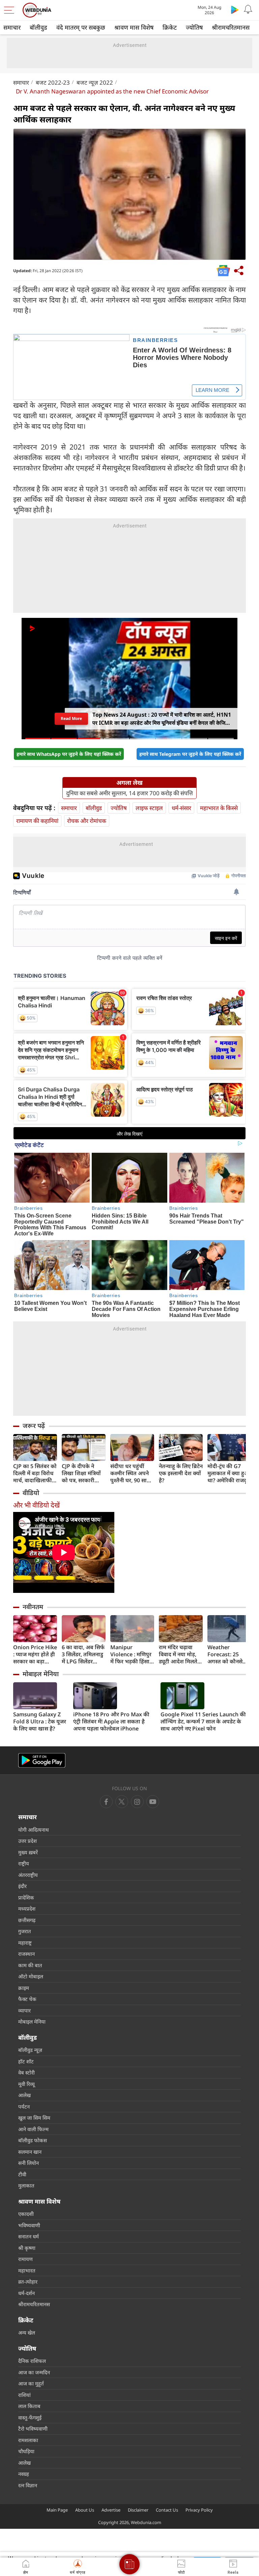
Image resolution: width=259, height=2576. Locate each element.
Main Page (57, 2510)
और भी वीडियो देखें (36, 1505)
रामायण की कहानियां (37, 821)
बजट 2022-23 (53, 82)
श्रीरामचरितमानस (231, 27)
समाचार (12, 27)
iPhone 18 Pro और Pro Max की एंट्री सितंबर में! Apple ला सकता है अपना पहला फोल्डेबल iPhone (111, 1722)
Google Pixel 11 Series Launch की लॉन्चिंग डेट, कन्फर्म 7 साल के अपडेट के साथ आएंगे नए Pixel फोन (203, 1722)
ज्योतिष (194, 27)
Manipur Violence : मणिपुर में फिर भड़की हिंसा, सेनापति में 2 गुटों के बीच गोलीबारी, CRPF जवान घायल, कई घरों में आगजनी (131, 1654)
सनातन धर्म (28, 2236)
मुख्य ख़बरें (28, 1852)
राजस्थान (26, 1954)
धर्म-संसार (181, 808)
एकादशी (26, 2214)
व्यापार (24, 2010)
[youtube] (137, 1802)
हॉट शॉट (26, 2061)
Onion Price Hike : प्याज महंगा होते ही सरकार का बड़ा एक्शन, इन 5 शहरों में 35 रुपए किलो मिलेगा (35, 1654)
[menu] (11, 10)
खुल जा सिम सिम (34, 2118)
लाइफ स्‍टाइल (149, 808)
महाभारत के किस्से (219, 808)
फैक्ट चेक (27, 1999)
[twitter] (122, 1802)
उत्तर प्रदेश (27, 1841)
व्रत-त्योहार (28, 2282)
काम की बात (30, 1965)
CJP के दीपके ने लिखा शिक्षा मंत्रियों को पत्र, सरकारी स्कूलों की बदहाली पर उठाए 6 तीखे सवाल (81, 1473)
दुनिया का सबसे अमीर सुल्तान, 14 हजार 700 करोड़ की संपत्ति (129, 793)
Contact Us (167, 2510)
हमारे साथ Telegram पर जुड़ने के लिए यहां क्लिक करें (190, 754)
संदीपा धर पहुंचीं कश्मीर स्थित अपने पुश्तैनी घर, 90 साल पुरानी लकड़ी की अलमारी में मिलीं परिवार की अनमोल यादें (130, 1473)
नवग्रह (24, 2474)
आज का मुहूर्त (31, 2383)
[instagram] (153, 1802)
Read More (71, 718)
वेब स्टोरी (26, 2072)
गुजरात (25, 1931)
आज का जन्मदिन (34, 2372)
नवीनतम (33, 1607)
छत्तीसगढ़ (27, 1920)
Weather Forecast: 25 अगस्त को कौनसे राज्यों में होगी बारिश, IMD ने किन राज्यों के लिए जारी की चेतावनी (229, 1654)
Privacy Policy (199, 2510)
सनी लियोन (28, 2163)
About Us (85, 2510)
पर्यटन (24, 2107)
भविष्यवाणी (29, 2225)
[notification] (248, 9)
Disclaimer (138, 2510)
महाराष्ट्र (25, 1943)
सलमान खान (30, 2152)
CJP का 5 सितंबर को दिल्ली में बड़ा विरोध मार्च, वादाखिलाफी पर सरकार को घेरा (35, 1473)
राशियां (24, 2395)
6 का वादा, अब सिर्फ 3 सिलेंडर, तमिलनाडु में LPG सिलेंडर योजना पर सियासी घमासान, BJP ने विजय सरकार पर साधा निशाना (83, 1654)
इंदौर (22, 1886)
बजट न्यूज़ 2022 (95, 82)
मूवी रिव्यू (26, 2084)
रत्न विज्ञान (28, 2485)
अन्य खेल (27, 2332)
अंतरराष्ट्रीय (28, 1875)
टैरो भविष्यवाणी (33, 2429)
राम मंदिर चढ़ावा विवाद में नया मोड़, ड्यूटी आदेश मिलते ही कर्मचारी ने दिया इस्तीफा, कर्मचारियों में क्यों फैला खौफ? (179, 1654)
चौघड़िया (26, 2451)
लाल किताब (29, 2406)
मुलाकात (26, 2185)
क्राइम (24, 1988)
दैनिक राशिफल (32, 2361)
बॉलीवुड (38, 27)
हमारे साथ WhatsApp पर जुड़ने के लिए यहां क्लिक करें (69, 754)
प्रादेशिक (26, 1897)
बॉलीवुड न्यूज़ (30, 2050)
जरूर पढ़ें (34, 1426)
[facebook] (106, 1802)
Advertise (111, 2510)
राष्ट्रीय (24, 1863)
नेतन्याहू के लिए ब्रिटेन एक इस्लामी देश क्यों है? (181, 1473)
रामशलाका (28, 2440)
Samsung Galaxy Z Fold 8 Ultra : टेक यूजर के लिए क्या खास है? (40, 1722)
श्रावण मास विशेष (134, 27)
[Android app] (42, 1760)
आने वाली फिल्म (33, 2129)
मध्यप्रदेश (27, 1909)
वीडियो (31, 1493)
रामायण (25, 2259)
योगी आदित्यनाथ (34, 1830)
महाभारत (27, 2270)
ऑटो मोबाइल (31, 1976)
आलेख (24, 2095)
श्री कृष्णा (27, 2248)
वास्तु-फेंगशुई (30, 2417)
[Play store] (235, 9)
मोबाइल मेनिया (41, 1674)
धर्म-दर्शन (26, 2293)
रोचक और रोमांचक (87, 821)
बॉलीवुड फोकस (33, 2140)
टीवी (22, 2174)
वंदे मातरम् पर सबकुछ (81, 27)
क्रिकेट (170, 27)
